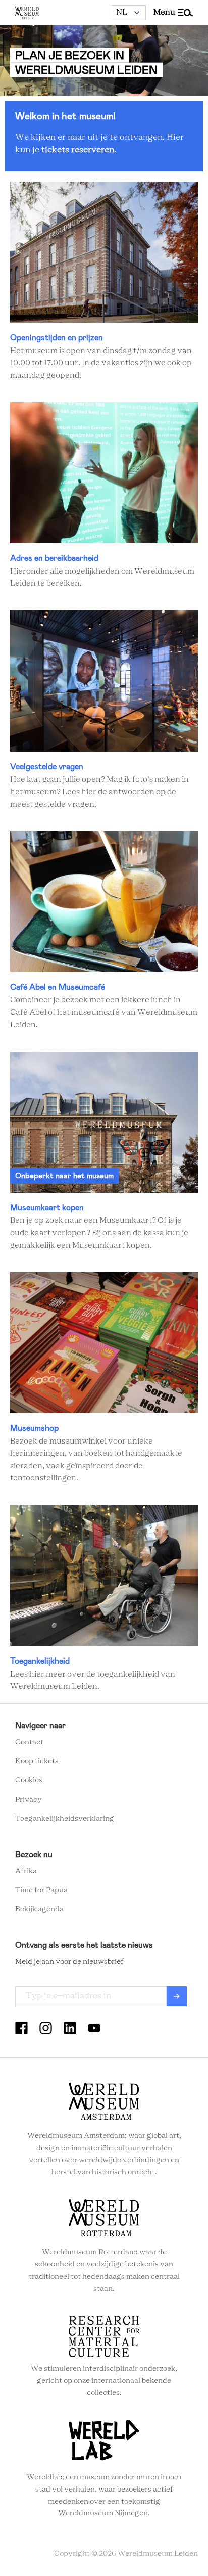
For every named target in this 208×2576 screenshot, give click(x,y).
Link (104, 282)
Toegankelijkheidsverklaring (65, 1819)
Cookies (29, 1780)
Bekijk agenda (39, 1909)
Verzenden (177, 1996)
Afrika (26, 1871)
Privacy (29, 1800)
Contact (29, 1742)
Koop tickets (37, 1761)
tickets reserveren (78, 150)
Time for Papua (41, 1890)
